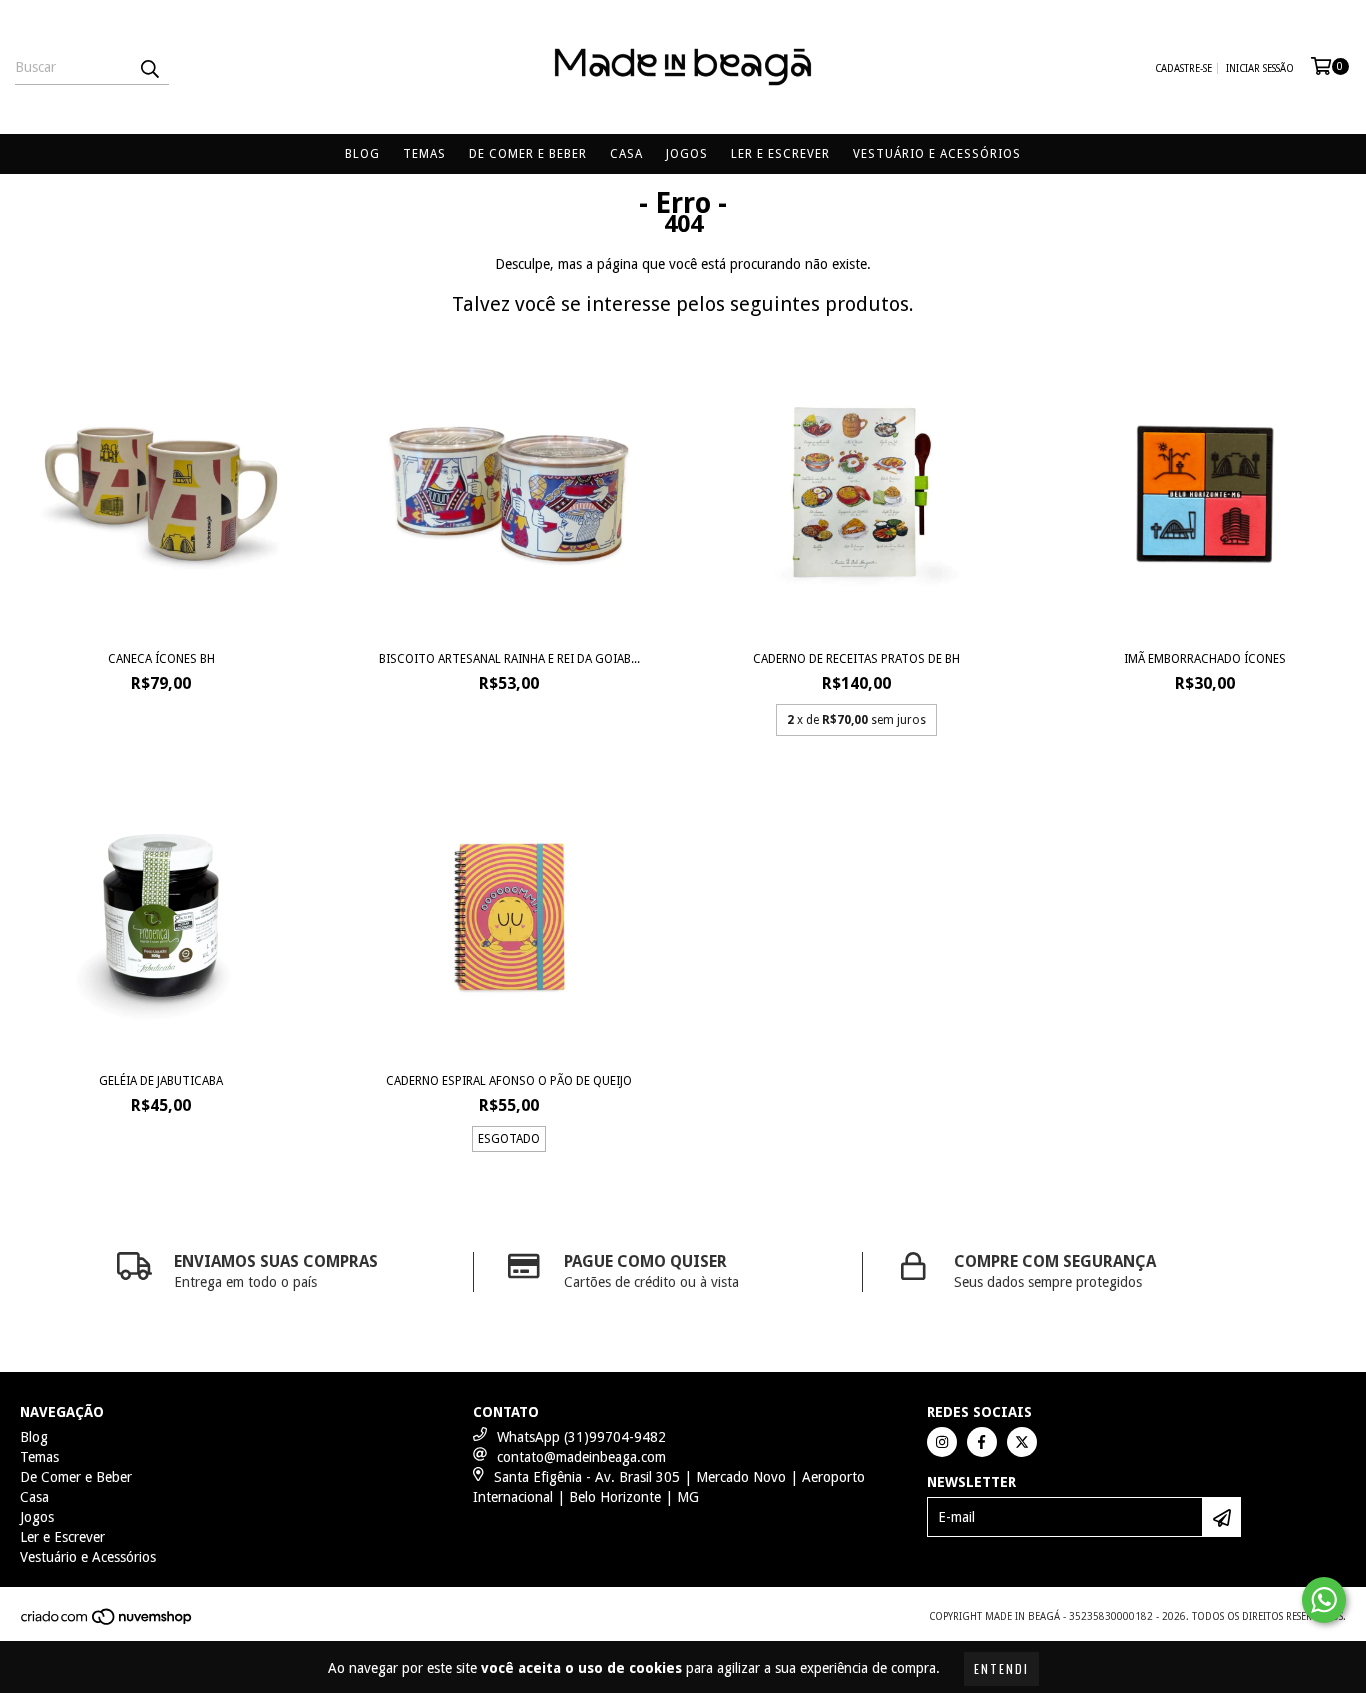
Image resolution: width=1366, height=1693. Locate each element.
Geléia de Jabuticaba (161, 1081)
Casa (626, 154)
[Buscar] (149, 67)
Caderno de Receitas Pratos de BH (856, 659)
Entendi (1001, 1668)
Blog (362, 154)
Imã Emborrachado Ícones (1205, 659)
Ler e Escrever (780, 154)
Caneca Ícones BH (161, 659)
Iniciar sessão (1260, 68)
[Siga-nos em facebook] (982, 1442)
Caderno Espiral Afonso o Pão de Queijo (509, 1081)
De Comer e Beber (528, 154)
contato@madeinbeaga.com (581, 1457)
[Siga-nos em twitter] (1022, 1442)
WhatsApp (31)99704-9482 (581, 1437)
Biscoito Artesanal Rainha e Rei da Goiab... (509, 659)
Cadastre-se (1183, 68)
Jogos (687, 154)
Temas (424, 154)
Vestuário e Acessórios (937, 154)
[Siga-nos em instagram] (942, 1442)
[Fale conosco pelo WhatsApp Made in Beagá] (1324, 1600)
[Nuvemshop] (107, 1622)
